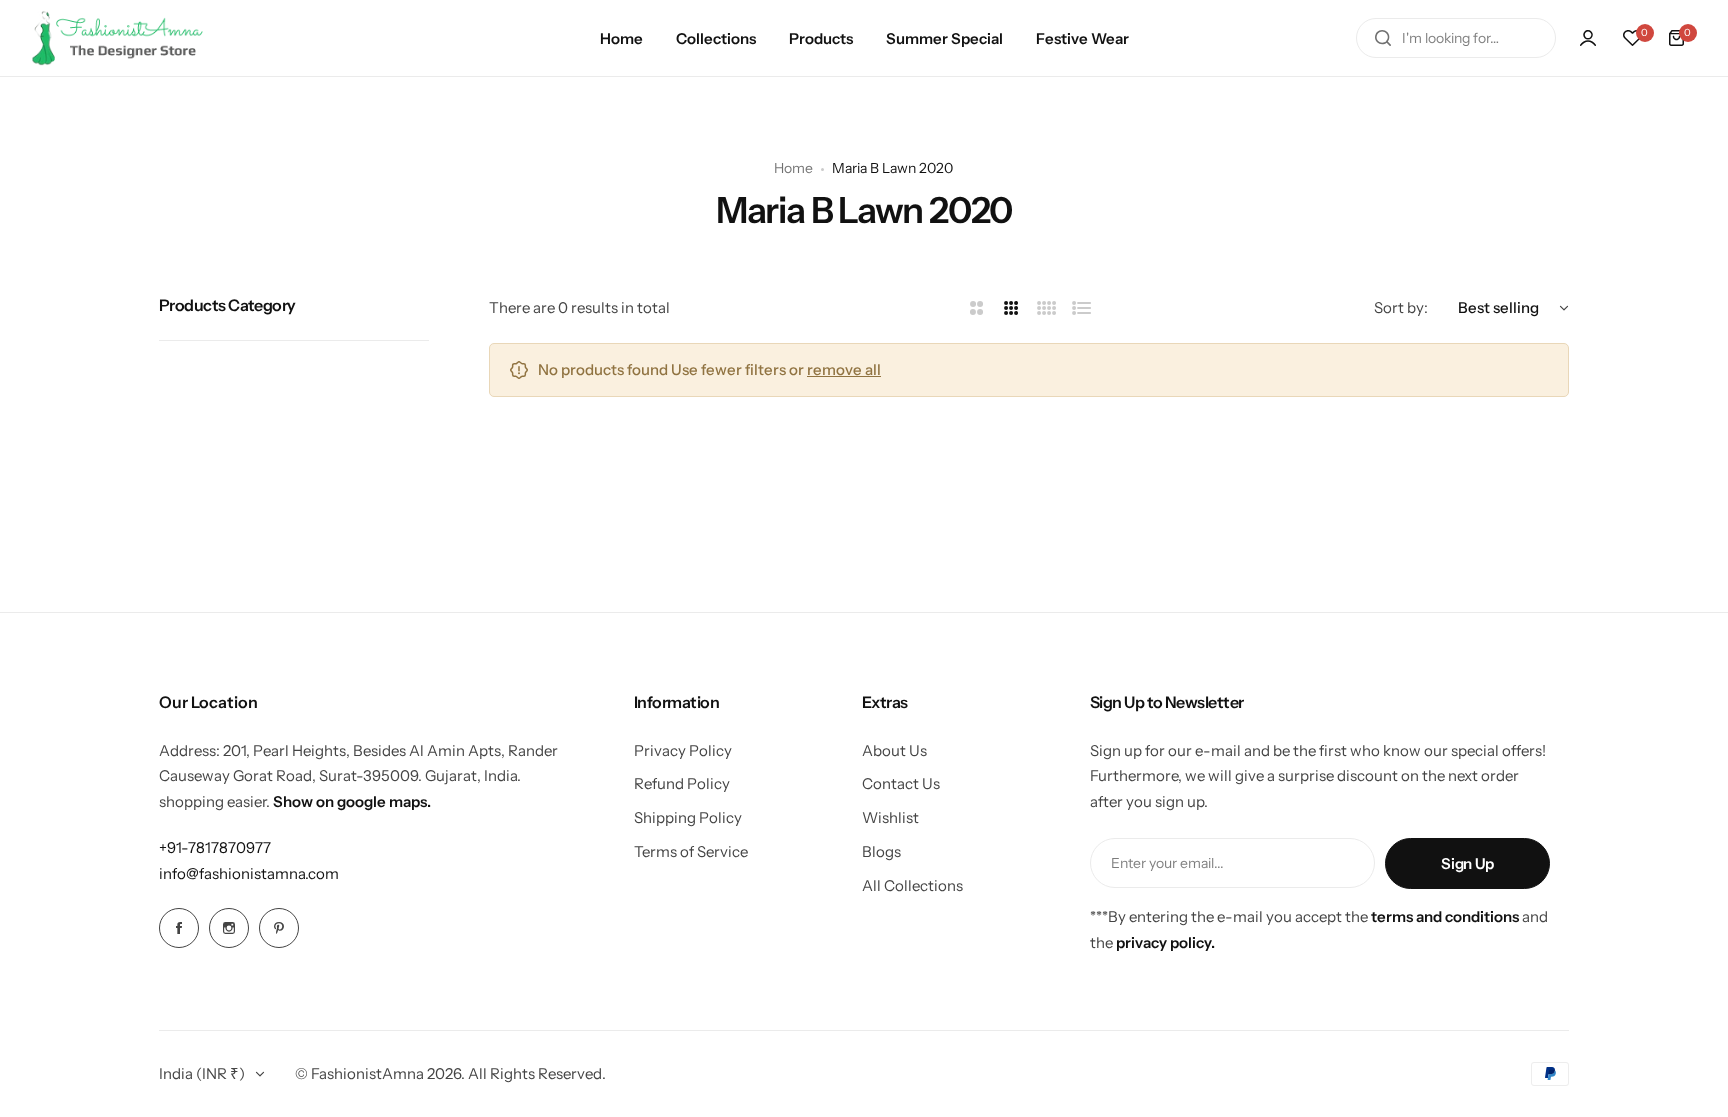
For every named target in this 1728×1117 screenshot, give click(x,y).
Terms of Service (691, 851)
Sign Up (1467, 863)
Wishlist (890, 817)
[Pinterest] (279, 928)
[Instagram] (229, 928)
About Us (894, 750)
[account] (1588, 38)
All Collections (912, 885)
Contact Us (901, 783)
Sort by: (1401, 307)
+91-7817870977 (215, 847)
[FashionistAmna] (118, 38)
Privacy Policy (683, 750)
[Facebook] (179, 928)
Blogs (881, 851)
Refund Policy (682, 783)
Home (793, 168)
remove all (844, 369)
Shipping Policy (688, 817)
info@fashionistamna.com (249, 873)
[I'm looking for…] (1383, 38)
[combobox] (1456, 38)
